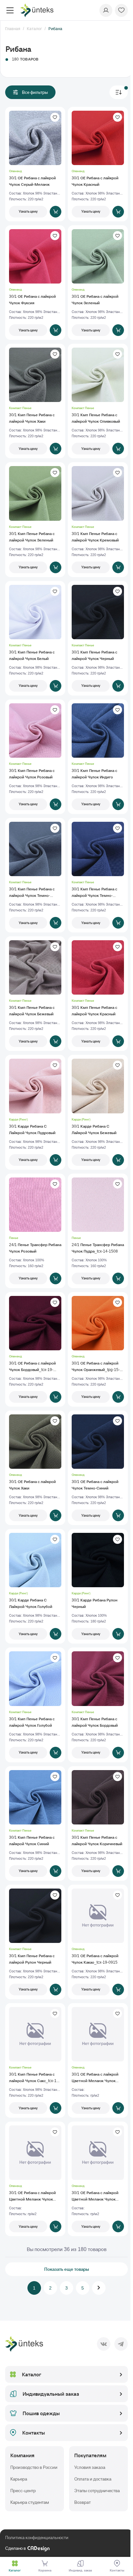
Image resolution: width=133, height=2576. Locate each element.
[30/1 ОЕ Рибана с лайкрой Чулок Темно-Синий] (98, 1468)
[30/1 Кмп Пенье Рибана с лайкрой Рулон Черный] (35, 1942)
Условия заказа (90, 2467)
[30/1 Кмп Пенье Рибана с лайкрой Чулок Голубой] (35, 1705)
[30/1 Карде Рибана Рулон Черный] (98, 1586)
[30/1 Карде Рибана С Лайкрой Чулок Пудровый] (35, 1112)
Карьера (19, 2479)
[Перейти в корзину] (45, 2563)
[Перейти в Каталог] (15, 2563)
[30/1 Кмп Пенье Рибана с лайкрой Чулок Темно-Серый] (35, 875)
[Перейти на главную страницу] (37, 10)
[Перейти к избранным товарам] (121, 10)
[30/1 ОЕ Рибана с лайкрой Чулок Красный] (98, 164)
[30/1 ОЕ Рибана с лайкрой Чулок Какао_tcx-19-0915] (98, 1942)
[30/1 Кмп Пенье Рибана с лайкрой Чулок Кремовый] (98, 519)
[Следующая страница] (99, 2288)
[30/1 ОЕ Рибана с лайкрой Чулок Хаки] (35, 1468)
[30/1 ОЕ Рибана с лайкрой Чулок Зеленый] (98, 283)
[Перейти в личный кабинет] (106, 10)
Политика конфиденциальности (37, 2537)
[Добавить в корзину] (56, 212)
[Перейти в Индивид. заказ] (80, 2563)
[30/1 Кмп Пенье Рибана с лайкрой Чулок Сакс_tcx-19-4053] (35, 2060)
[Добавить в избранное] (55, 117)
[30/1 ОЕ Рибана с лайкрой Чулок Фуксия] (35, 283)
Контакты (34, 2433)
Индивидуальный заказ (51, 2394)
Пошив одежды (41, 2413)
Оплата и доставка (93, 2479)
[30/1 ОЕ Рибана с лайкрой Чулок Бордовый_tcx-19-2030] (35, 1349)
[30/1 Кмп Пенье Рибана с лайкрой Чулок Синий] (35, 1823)
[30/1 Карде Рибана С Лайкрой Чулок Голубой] (35, 1586)
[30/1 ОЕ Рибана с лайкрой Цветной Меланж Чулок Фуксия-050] (98, 2060)
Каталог (32, 2374)
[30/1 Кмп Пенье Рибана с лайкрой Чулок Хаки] (35, 401)
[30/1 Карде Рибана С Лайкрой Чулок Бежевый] (98, 1112)
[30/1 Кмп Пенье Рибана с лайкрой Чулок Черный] (98, 638)
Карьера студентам (30, 2502)
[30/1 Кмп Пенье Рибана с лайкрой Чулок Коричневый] (98, 1823)
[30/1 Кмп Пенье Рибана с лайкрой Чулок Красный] (98, 994)
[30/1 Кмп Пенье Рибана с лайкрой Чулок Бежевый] (35, 994)
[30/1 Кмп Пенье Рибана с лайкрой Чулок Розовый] (35, 757)
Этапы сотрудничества (97, 2491)
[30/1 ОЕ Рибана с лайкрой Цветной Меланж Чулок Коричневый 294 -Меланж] (35, 2179)
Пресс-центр (23, 2491)
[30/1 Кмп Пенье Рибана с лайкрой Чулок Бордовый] (98, 1705)
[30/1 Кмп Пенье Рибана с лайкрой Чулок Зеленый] (35, 519)
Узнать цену (28, 211)
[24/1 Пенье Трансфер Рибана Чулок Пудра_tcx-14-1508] (98, 1231)
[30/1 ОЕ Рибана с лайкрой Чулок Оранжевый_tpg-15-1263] (98, 1349)
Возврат (82, 2502)
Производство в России (34, 2467)
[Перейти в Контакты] (117, 2563)
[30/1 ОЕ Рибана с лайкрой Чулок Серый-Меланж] (35, 164)
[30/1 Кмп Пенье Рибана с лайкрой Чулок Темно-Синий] (98, 875)
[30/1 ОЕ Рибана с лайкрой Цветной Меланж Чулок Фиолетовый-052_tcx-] (98, 2179)
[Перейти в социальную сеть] (104, 2344)
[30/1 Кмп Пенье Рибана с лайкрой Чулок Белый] (35, 638)
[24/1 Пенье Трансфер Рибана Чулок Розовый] (35, 1231)
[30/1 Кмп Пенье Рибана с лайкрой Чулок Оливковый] (98, 401)
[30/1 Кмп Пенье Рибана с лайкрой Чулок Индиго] (98, 757)
